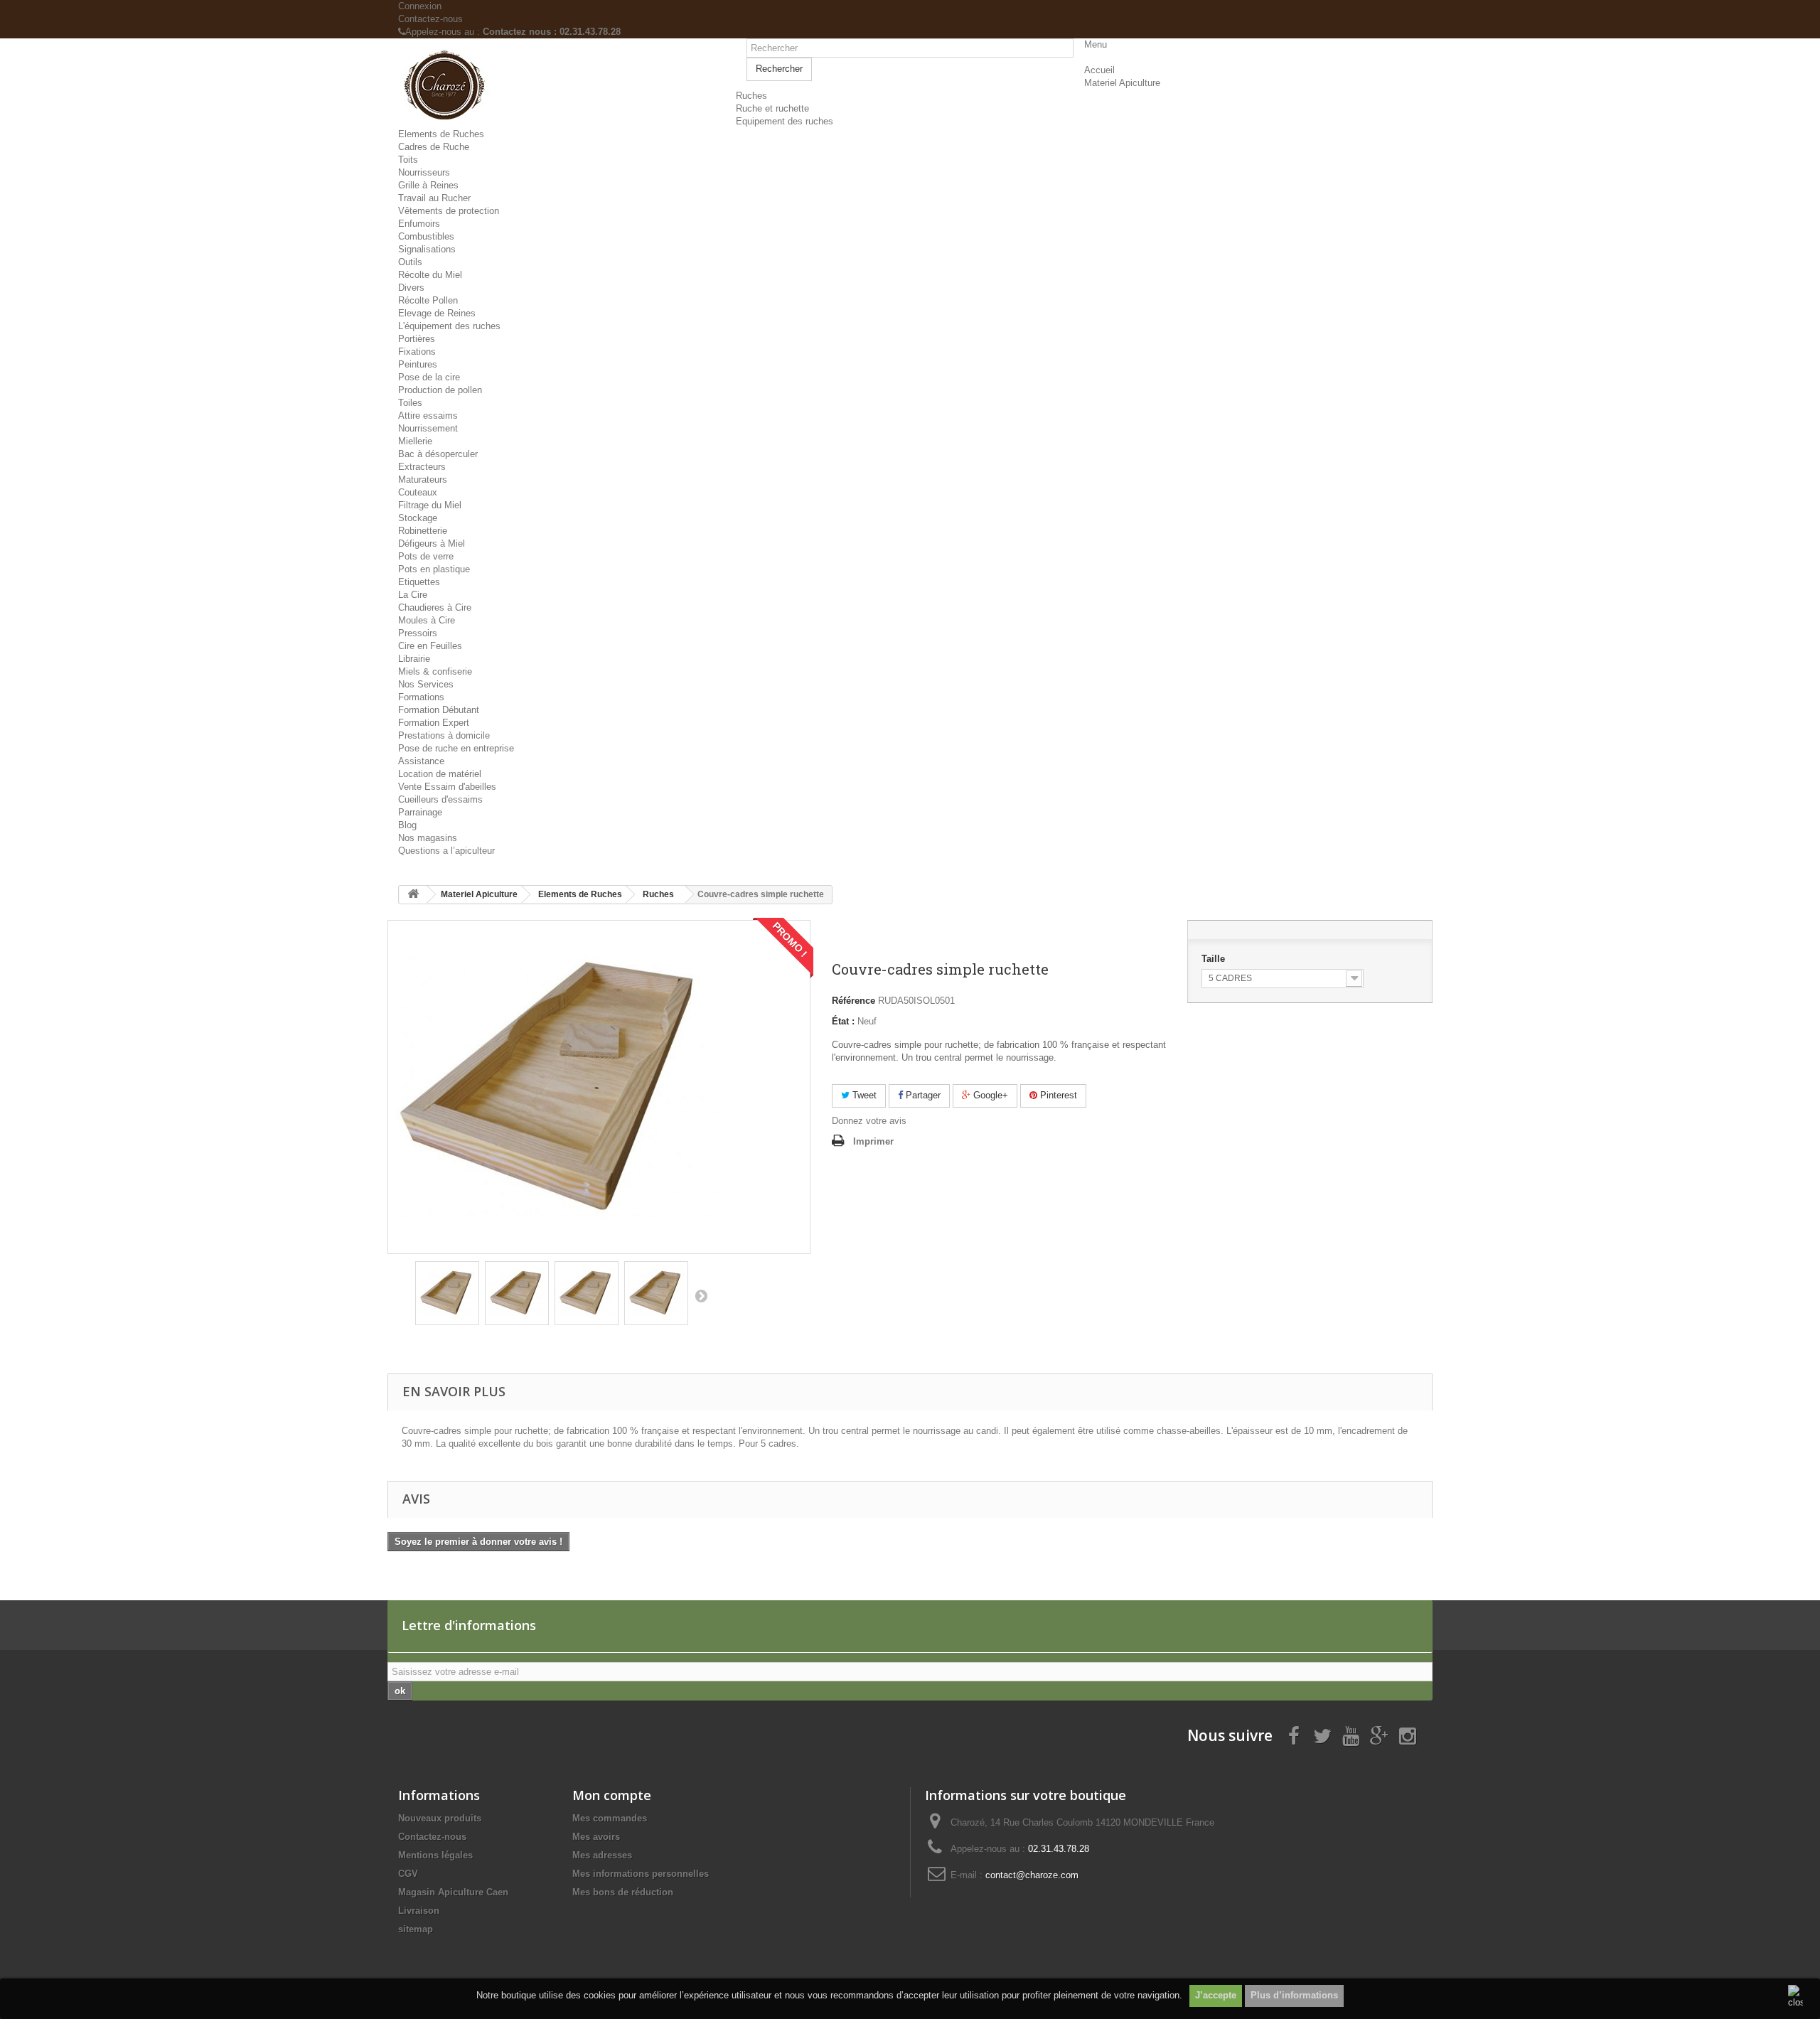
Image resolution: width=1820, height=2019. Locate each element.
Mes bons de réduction (623, 1892)
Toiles (410, 403)
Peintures (418, 364)
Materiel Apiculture (1122, 83)
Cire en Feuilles (430, 646)
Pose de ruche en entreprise (456, 748)
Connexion (420, 6)
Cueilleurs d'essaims (440, 799)
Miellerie (415, 441)
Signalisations (427, 249)
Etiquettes (419, 582)
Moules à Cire (427, 620)
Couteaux (418, 492)
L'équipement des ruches (449, 326)
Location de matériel (440, 774)
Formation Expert (434, 723)
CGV (408, 1874)
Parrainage (420, 812)
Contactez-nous (430, 19)
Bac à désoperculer (438, 454)
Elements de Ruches (441, 134)
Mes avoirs (596, 1837)
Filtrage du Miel (430, 505)
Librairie (414, 659)
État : (843, 1021)
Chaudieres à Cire (435, 607)
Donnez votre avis (869, 1121)
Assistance (421, 761)
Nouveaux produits (440, 1818)
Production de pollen (440, 390)
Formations (421, 697)
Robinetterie (423, 531)
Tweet (863, 1095)
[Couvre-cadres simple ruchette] (447, 1293)
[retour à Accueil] (413, 895)
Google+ (989, 1095)
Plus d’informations (1294, 1995)
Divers (411, 288)
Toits (408, 160)
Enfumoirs (419, 224)
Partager (922, 1095)
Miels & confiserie (435, 671)
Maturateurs (423, 480)
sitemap (416, 1929)
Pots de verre (426, 556)
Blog (407, 825)
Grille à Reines (428, 185)
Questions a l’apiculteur (446, 851)
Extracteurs (422, 467)
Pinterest (1057, 1095)
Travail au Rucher (434, 198)
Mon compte (612, 1795)
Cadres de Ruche (434, 147)
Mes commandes (610, 1818)
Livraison (419, 1911)
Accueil (1099, 70)
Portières (417, 339)
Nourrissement (428, 428)
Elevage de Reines (437, 313)
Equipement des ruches (785, 121)
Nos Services (426, 684)
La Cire (413, 595)
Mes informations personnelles (641, 1874)
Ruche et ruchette (772, 108)
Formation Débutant (439, 710)
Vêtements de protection (449, 211)
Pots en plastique (434, 569)
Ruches (751, 96)
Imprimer (873, 1141)
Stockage (418, 518)
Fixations (417, 352)
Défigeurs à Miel (432, 543)
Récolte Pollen (428, 300)
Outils (410, 262)
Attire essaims (428, 416)
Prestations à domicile (444, 735)
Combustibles (426, 236)
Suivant (701, 1295)
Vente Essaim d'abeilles (447, 787)
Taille (1215, 959)
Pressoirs (418, 633)
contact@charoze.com (1032, 1875)
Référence (853, 1001)
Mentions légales (435, 1855)
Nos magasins (428, 838)
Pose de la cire (429, 377)
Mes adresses (602, 1855)
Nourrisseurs (424, 172)
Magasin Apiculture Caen (453, 1892)
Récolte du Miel (430, 275)
